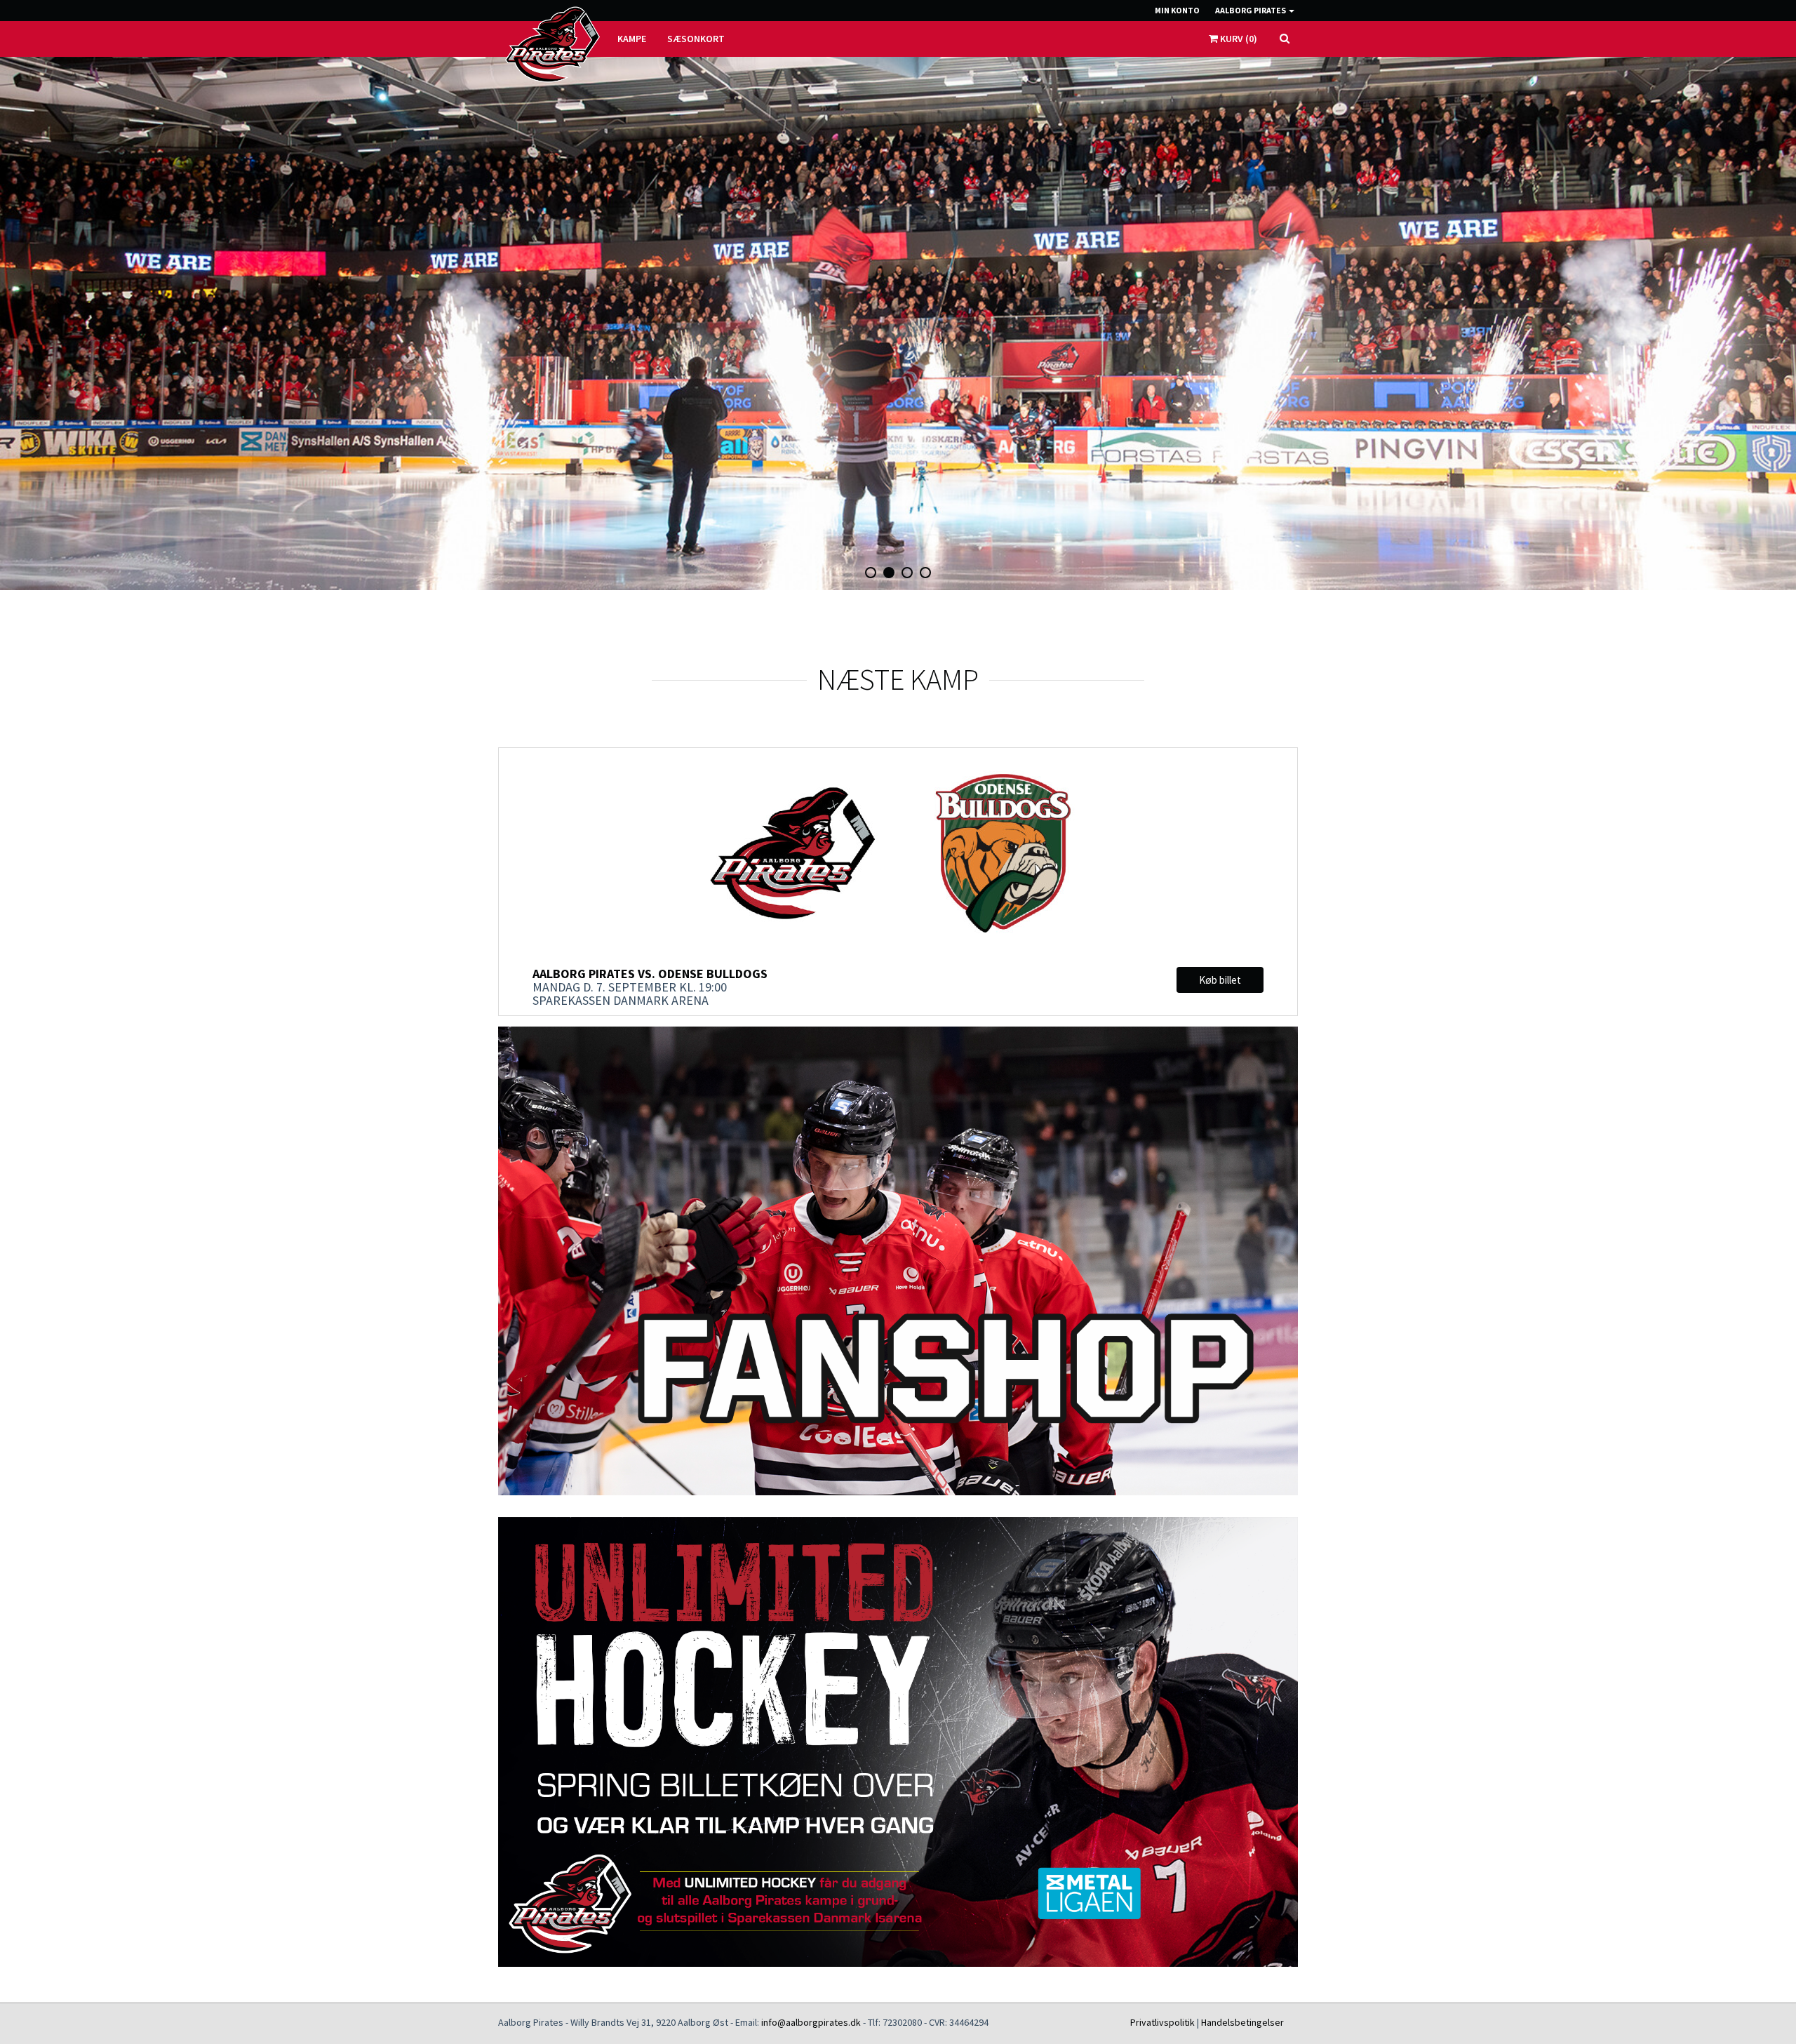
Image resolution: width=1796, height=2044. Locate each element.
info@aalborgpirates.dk (811, 2022)
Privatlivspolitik (1162, 2022)
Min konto (1177, 10)
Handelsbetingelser (1242, 2022)
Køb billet (1220, 980)
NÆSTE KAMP (898, 679)
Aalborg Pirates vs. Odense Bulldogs (650, 974)
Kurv (1238, 39)
